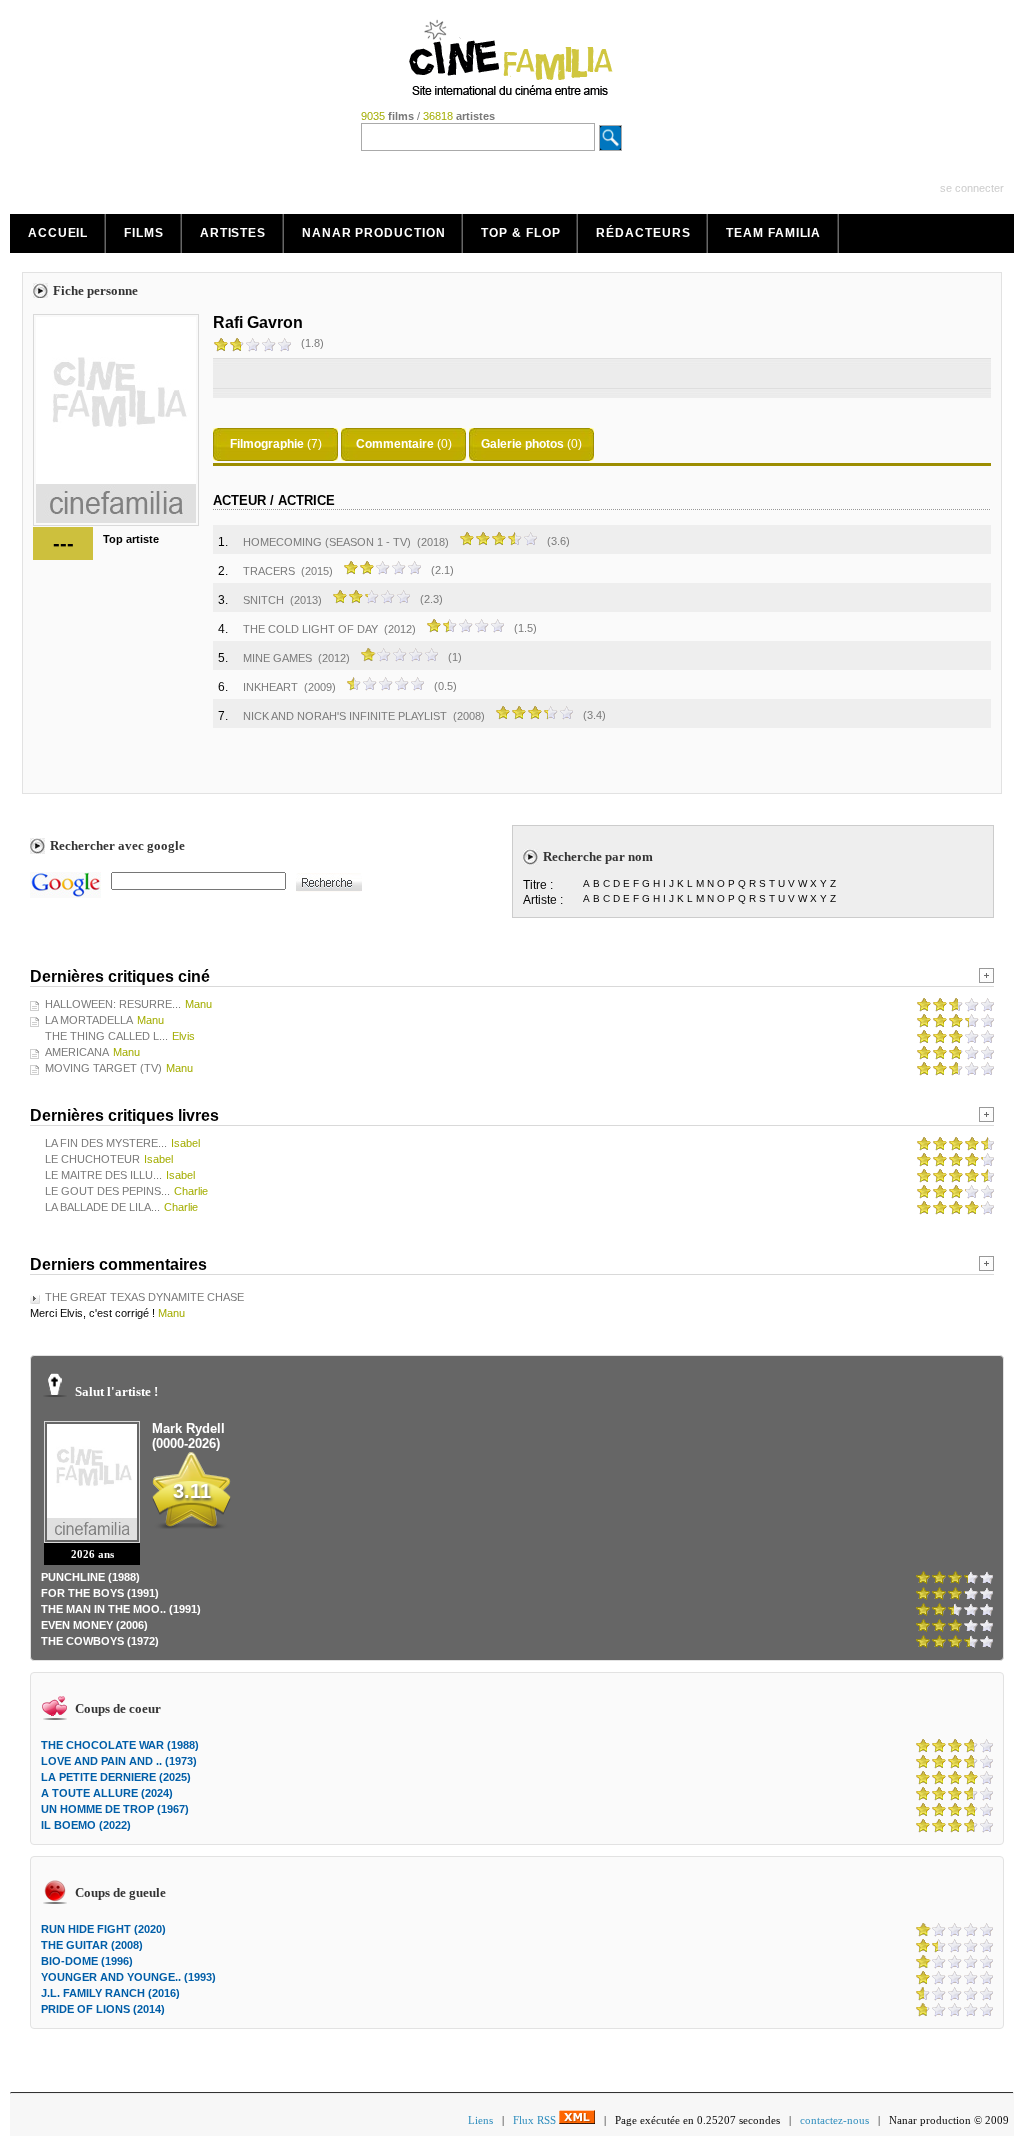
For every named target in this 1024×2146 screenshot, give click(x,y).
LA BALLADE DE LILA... (102, 1207)
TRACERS (269, 571)
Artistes (233, 233)
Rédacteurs (643, 233)
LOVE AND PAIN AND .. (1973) (119, 1761)
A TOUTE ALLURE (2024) (107, 1793)
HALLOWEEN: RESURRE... (113, 1004)
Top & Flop (520, 233)
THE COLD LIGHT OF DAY (310, 629)
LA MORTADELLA (89, 1020)
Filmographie (267, 444)
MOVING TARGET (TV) (103, 1068)
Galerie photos (522, 444)
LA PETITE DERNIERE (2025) (116, 1777)
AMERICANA (77, 1052)
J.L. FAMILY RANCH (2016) (110, 1993)
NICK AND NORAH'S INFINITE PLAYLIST (345, 716)
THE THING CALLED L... (106, 1036)
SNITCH (263, 600)
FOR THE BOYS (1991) (100, 1593)
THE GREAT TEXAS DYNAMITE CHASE (144, 1297)
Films (144, 233)
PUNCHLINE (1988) (90, 1577)
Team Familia (773, 233)
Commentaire (395, 444)
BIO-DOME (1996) (87, 1961)
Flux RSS (536, 2120)
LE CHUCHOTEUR (92, 1159)
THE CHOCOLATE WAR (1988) (120, 1745)
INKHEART (270, 687)
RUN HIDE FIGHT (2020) (103, 1929)
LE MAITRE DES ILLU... (103, 1175)
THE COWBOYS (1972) (100, 1641)
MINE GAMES (277, 658)
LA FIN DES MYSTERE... (106, 1143)
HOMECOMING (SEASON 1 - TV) (327, 542)
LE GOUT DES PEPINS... (107, 1191)
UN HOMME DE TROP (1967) (115, 1809)
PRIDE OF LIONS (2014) (103, 2009)
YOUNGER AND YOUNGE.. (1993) (128, 1977)
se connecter (972, 188)
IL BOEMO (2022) (86, 1825)
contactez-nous (834, 2120)
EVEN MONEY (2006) (94, 1625)
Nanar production (373, 233)
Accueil (58, 233)
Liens (480, 2120)
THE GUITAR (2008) (92, 1945)
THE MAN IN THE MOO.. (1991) (121, 1609)
